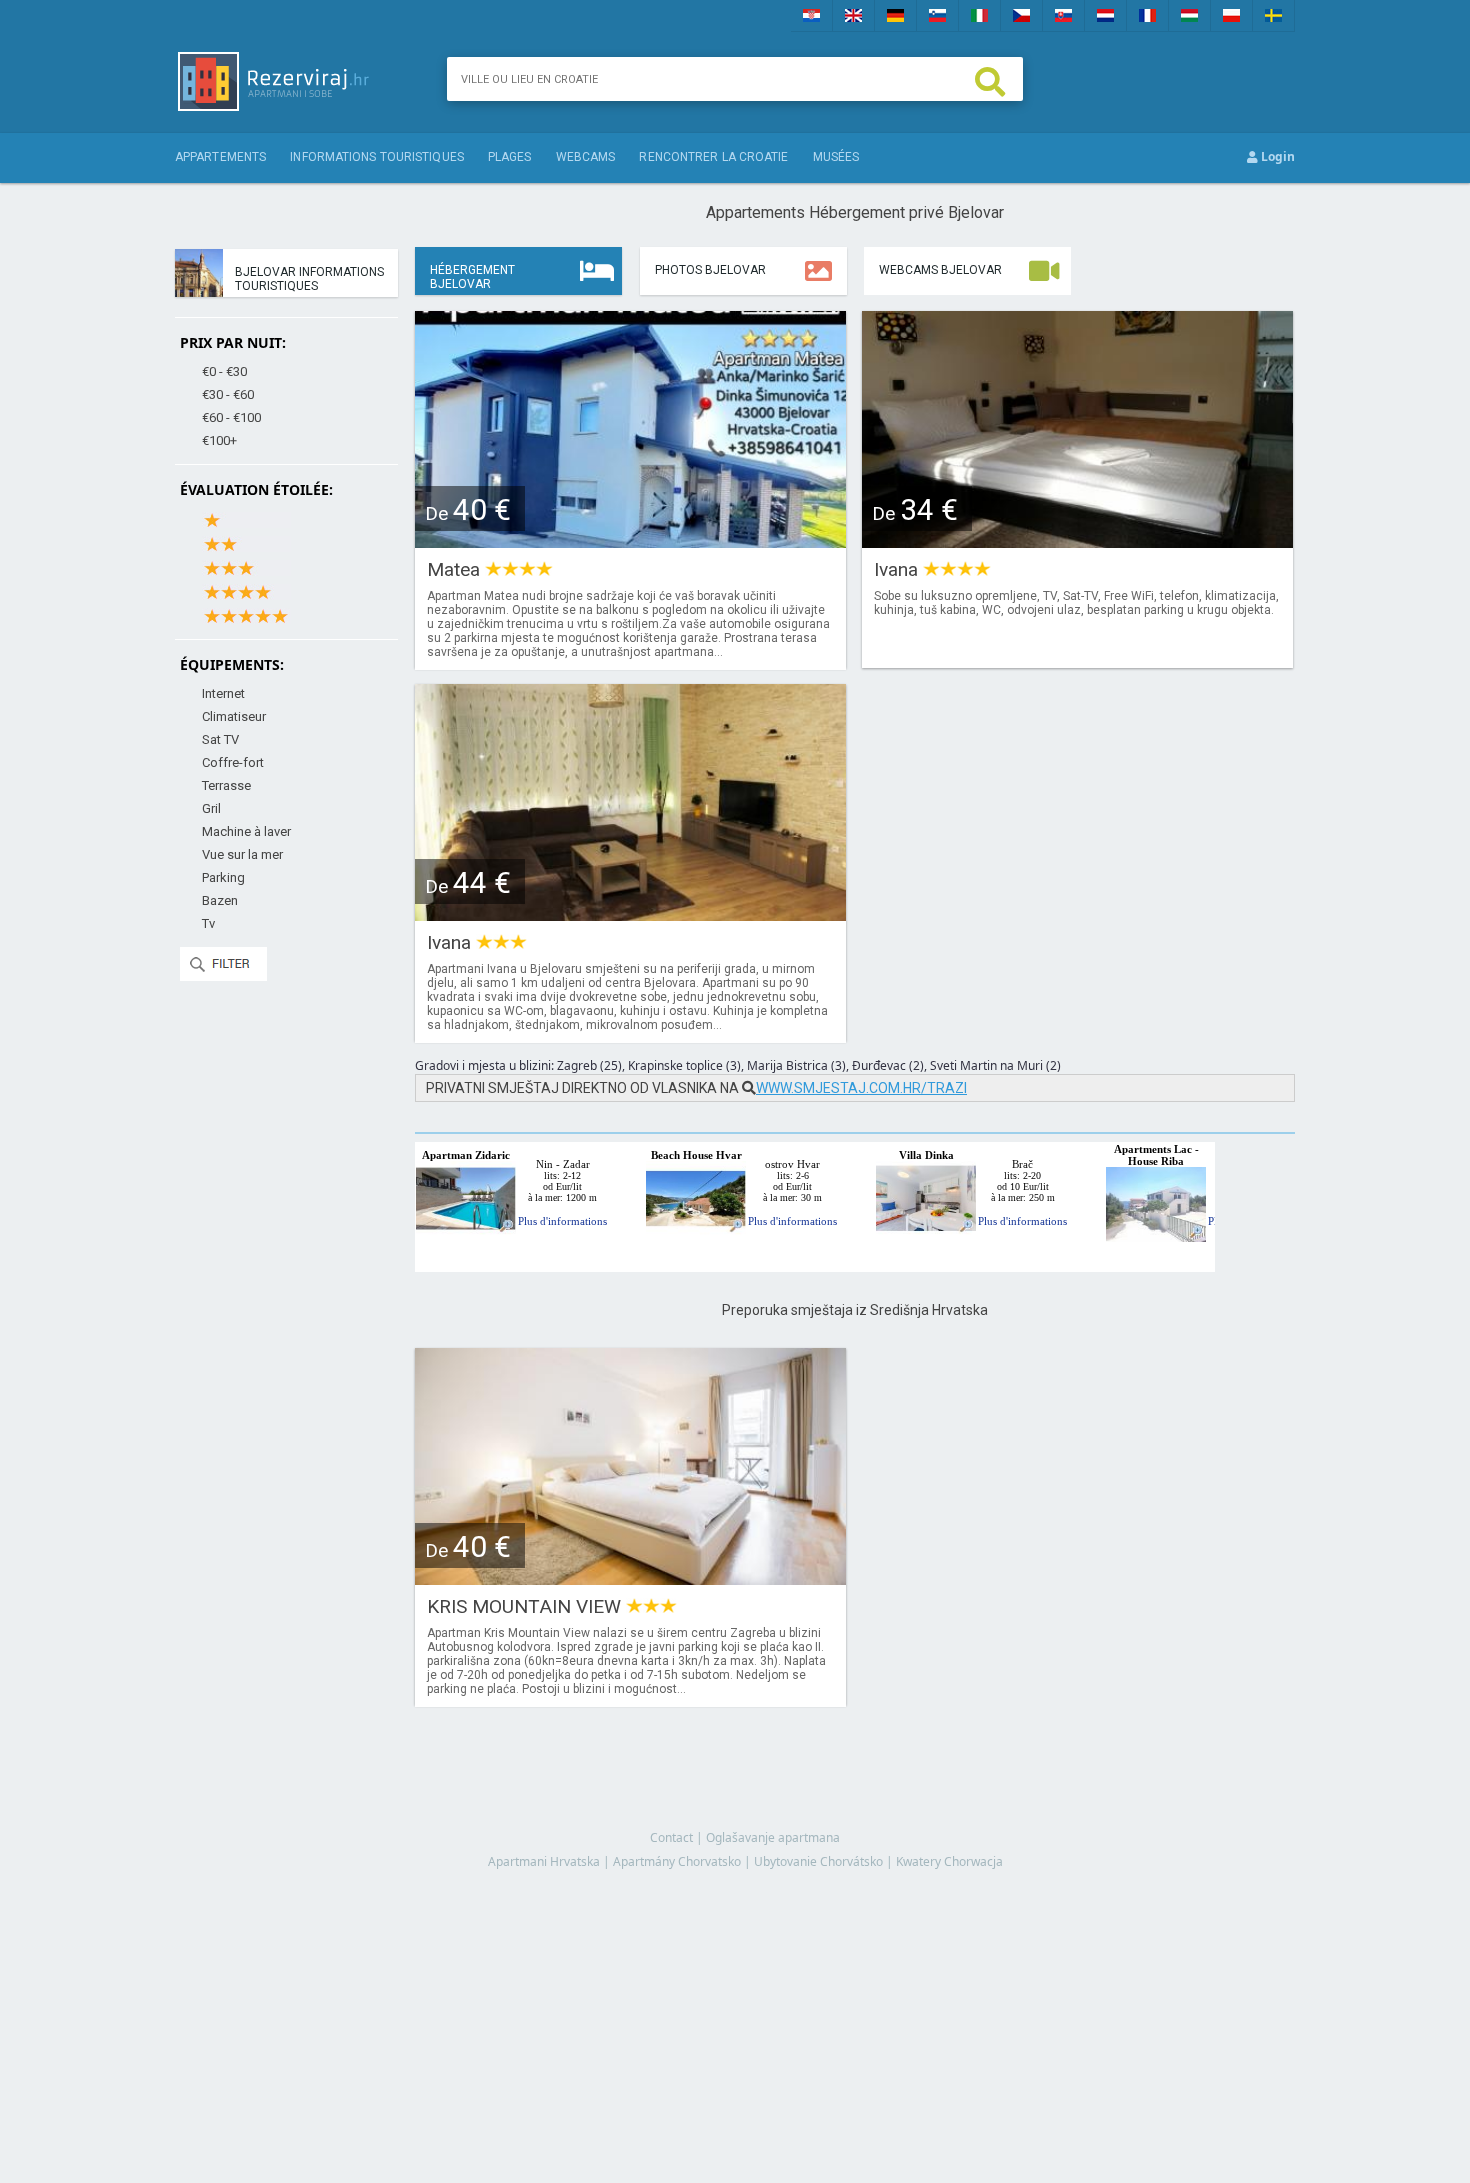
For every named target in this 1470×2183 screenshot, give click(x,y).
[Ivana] (1077, 541)
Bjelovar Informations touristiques (309, 279)
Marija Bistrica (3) (796, 1065)
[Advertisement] (855, 1952)
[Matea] (630, 541)
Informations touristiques (377, 157)
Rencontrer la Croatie (713, 157)
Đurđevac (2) (888, 1065)
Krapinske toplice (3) (684, 1065)
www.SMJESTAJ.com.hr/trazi (861, 1088)
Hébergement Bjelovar (472, 277)
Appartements (220, 157)
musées (836, 157)
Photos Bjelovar (710, 270)
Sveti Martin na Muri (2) (995, 1065)
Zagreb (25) (589, 1065)
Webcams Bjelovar (940, 270)
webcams (586, 157)
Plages (510, 157)
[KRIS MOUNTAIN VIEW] (630, 1578)
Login (1276, 156)
